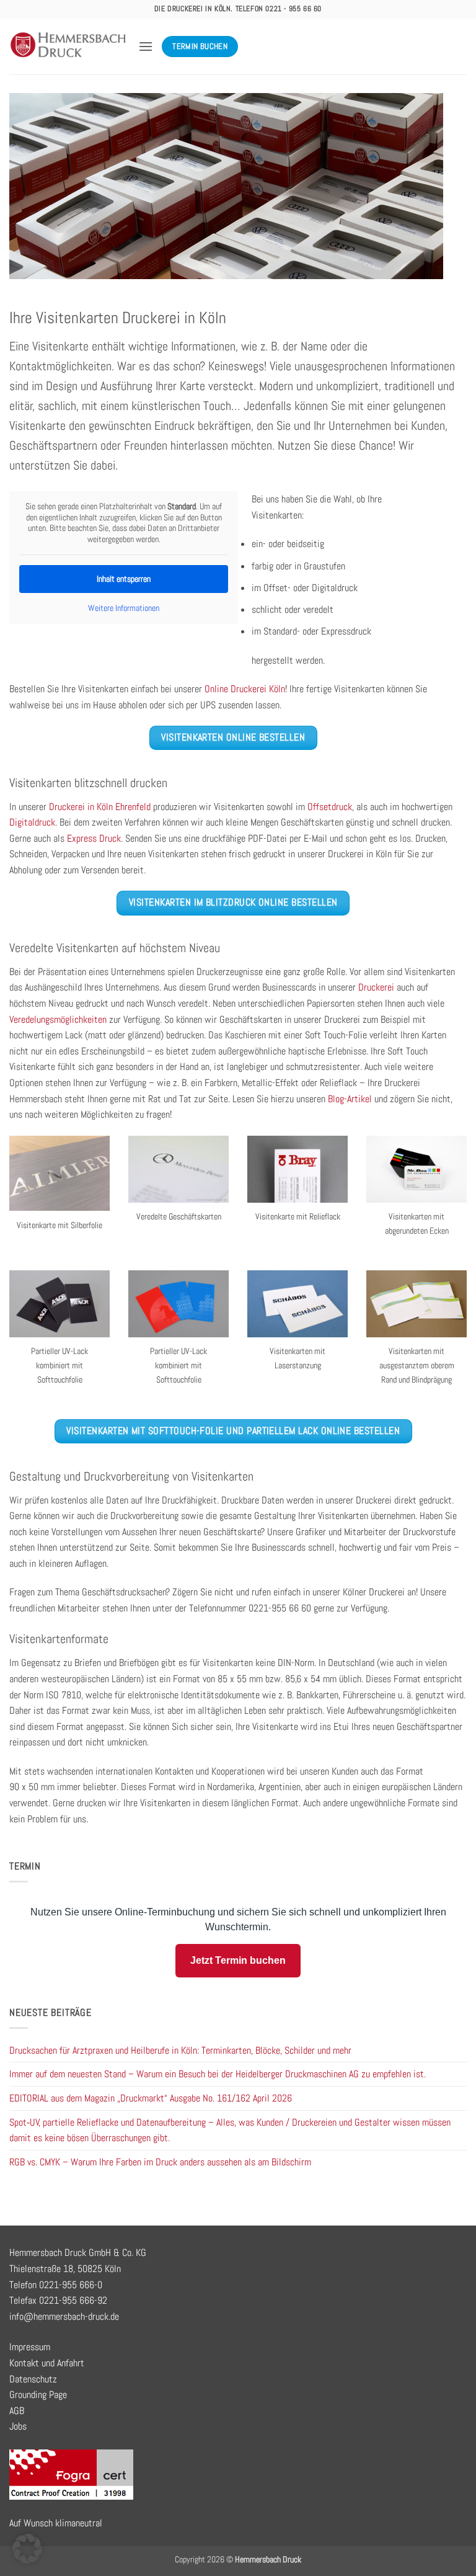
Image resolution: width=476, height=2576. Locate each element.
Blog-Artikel (350, 1099)
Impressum (30, 2347)
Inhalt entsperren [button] (124, 579)
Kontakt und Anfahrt (47, 2363)
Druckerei (376, 987)
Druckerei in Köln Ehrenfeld (100, 807)
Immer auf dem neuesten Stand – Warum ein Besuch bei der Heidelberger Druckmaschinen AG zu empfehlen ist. (218, 2074)
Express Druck (94, 838)
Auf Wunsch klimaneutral (56, 2523)
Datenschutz (33, 2379)
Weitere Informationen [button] (124, 608)
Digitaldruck (32, 822)
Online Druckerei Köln (245, 689)
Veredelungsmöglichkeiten (58, 1019)
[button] (146, 46)
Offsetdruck (330, 807)
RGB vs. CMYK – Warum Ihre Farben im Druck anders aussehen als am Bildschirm (160, 2162)
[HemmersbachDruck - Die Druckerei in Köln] (69, 47)
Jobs (18, 2426)
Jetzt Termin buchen (238, 1960)
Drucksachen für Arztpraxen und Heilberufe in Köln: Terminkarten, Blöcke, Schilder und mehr (180, 2050)
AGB (17, 2411)
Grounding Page (38, 2395)
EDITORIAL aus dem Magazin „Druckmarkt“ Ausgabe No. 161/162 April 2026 (151, 2098)
